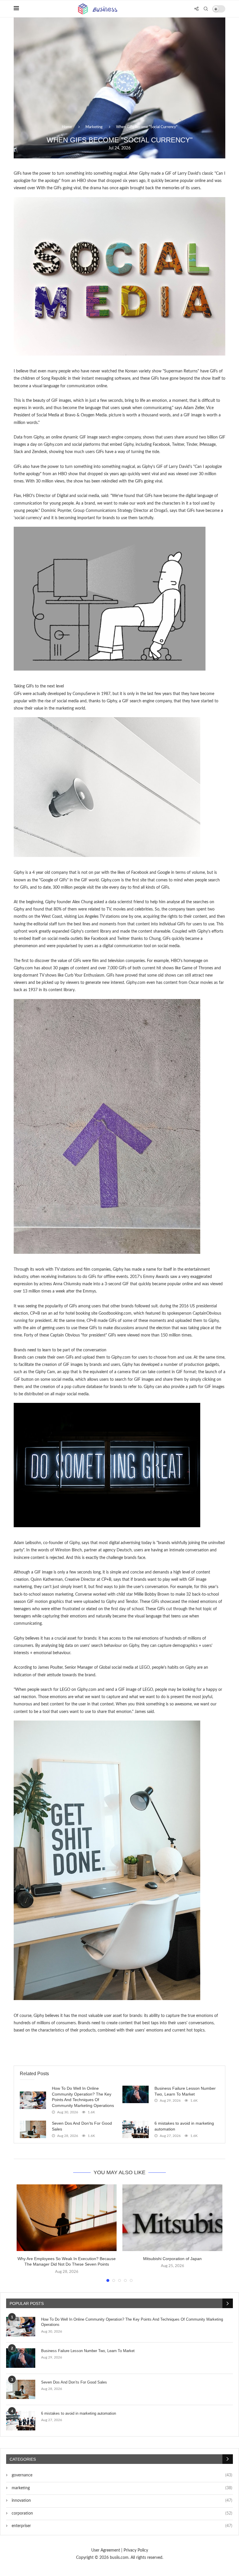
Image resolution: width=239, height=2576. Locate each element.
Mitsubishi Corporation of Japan (172, 2259)
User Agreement (106, 2550)
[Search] (206, 9)
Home (67, 127)
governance (121, 2475)
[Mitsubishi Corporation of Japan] (172, 2218)
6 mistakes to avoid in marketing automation (79, 2413)
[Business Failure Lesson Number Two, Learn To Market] (136, 2094)
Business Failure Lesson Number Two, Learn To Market (88, 2351)
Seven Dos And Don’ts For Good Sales (74, 2382)
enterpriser (121, 2526)
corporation (121, 2513)
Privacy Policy (136, 2550)
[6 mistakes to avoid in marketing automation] (136, 2129)
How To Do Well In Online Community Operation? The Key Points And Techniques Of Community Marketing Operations (132, 2322)
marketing (121, 2488)
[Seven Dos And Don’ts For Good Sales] (33, 2129)
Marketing (94, 127)
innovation (121, 2501)
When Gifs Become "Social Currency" (147, 127)
